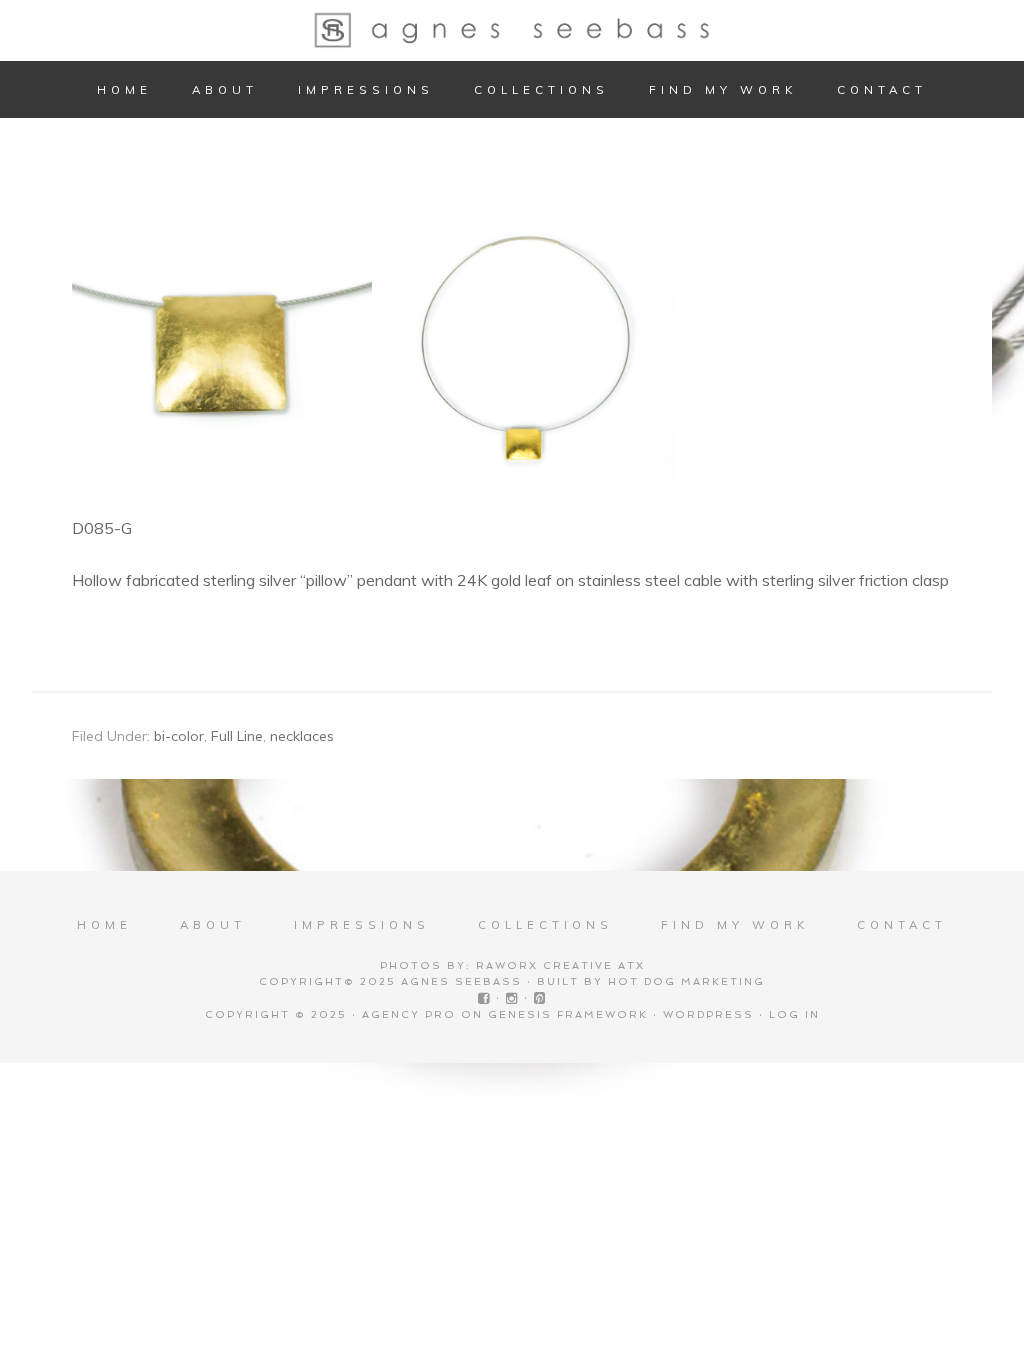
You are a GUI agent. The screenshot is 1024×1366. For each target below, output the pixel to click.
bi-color (179, 736)
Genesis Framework (568, 1014)
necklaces (302, 736)
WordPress (708, 1014)
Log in (794, 1014)
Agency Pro (409, 1014)
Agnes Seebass (512, 30)
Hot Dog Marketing (686, 981)
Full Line (237, 736)
